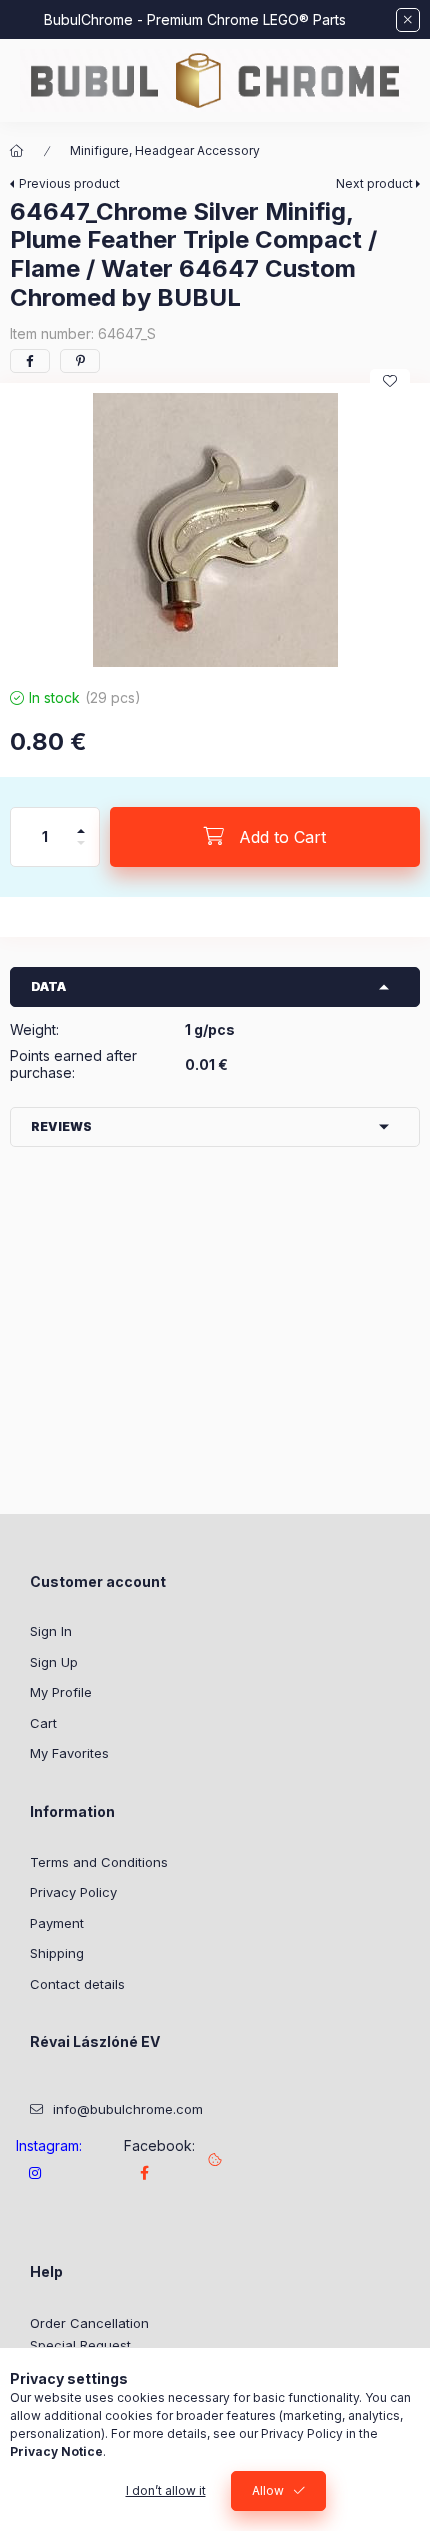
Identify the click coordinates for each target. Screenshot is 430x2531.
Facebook (144, 2173)
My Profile (61, 1692)
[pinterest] (80, 361)
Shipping (57, 1953)
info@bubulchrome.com (128, 2109)
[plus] (81, 822)
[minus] (81, 851)
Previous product (69, 183)
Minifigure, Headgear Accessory (165, 150)
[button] (215, 530)
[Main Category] (17, 151)
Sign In (51, 1631)
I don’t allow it (166, 2490)
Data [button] (48, 986)
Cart (43, 1723)
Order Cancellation (89, 2323)
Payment (57, 1923)
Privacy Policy (73, 1892)
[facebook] (30, 361)
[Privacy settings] (215, 2159)
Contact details (77, 1984)
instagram (36, 2173)
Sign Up (54, 1662)
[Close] (408, 20)
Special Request (80, 2345)
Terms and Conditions (99, 1862)
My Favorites (69, 1753)
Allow (268, 2490)
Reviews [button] (61, 1126)
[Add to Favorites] (390, 381)
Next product (374, 183)
